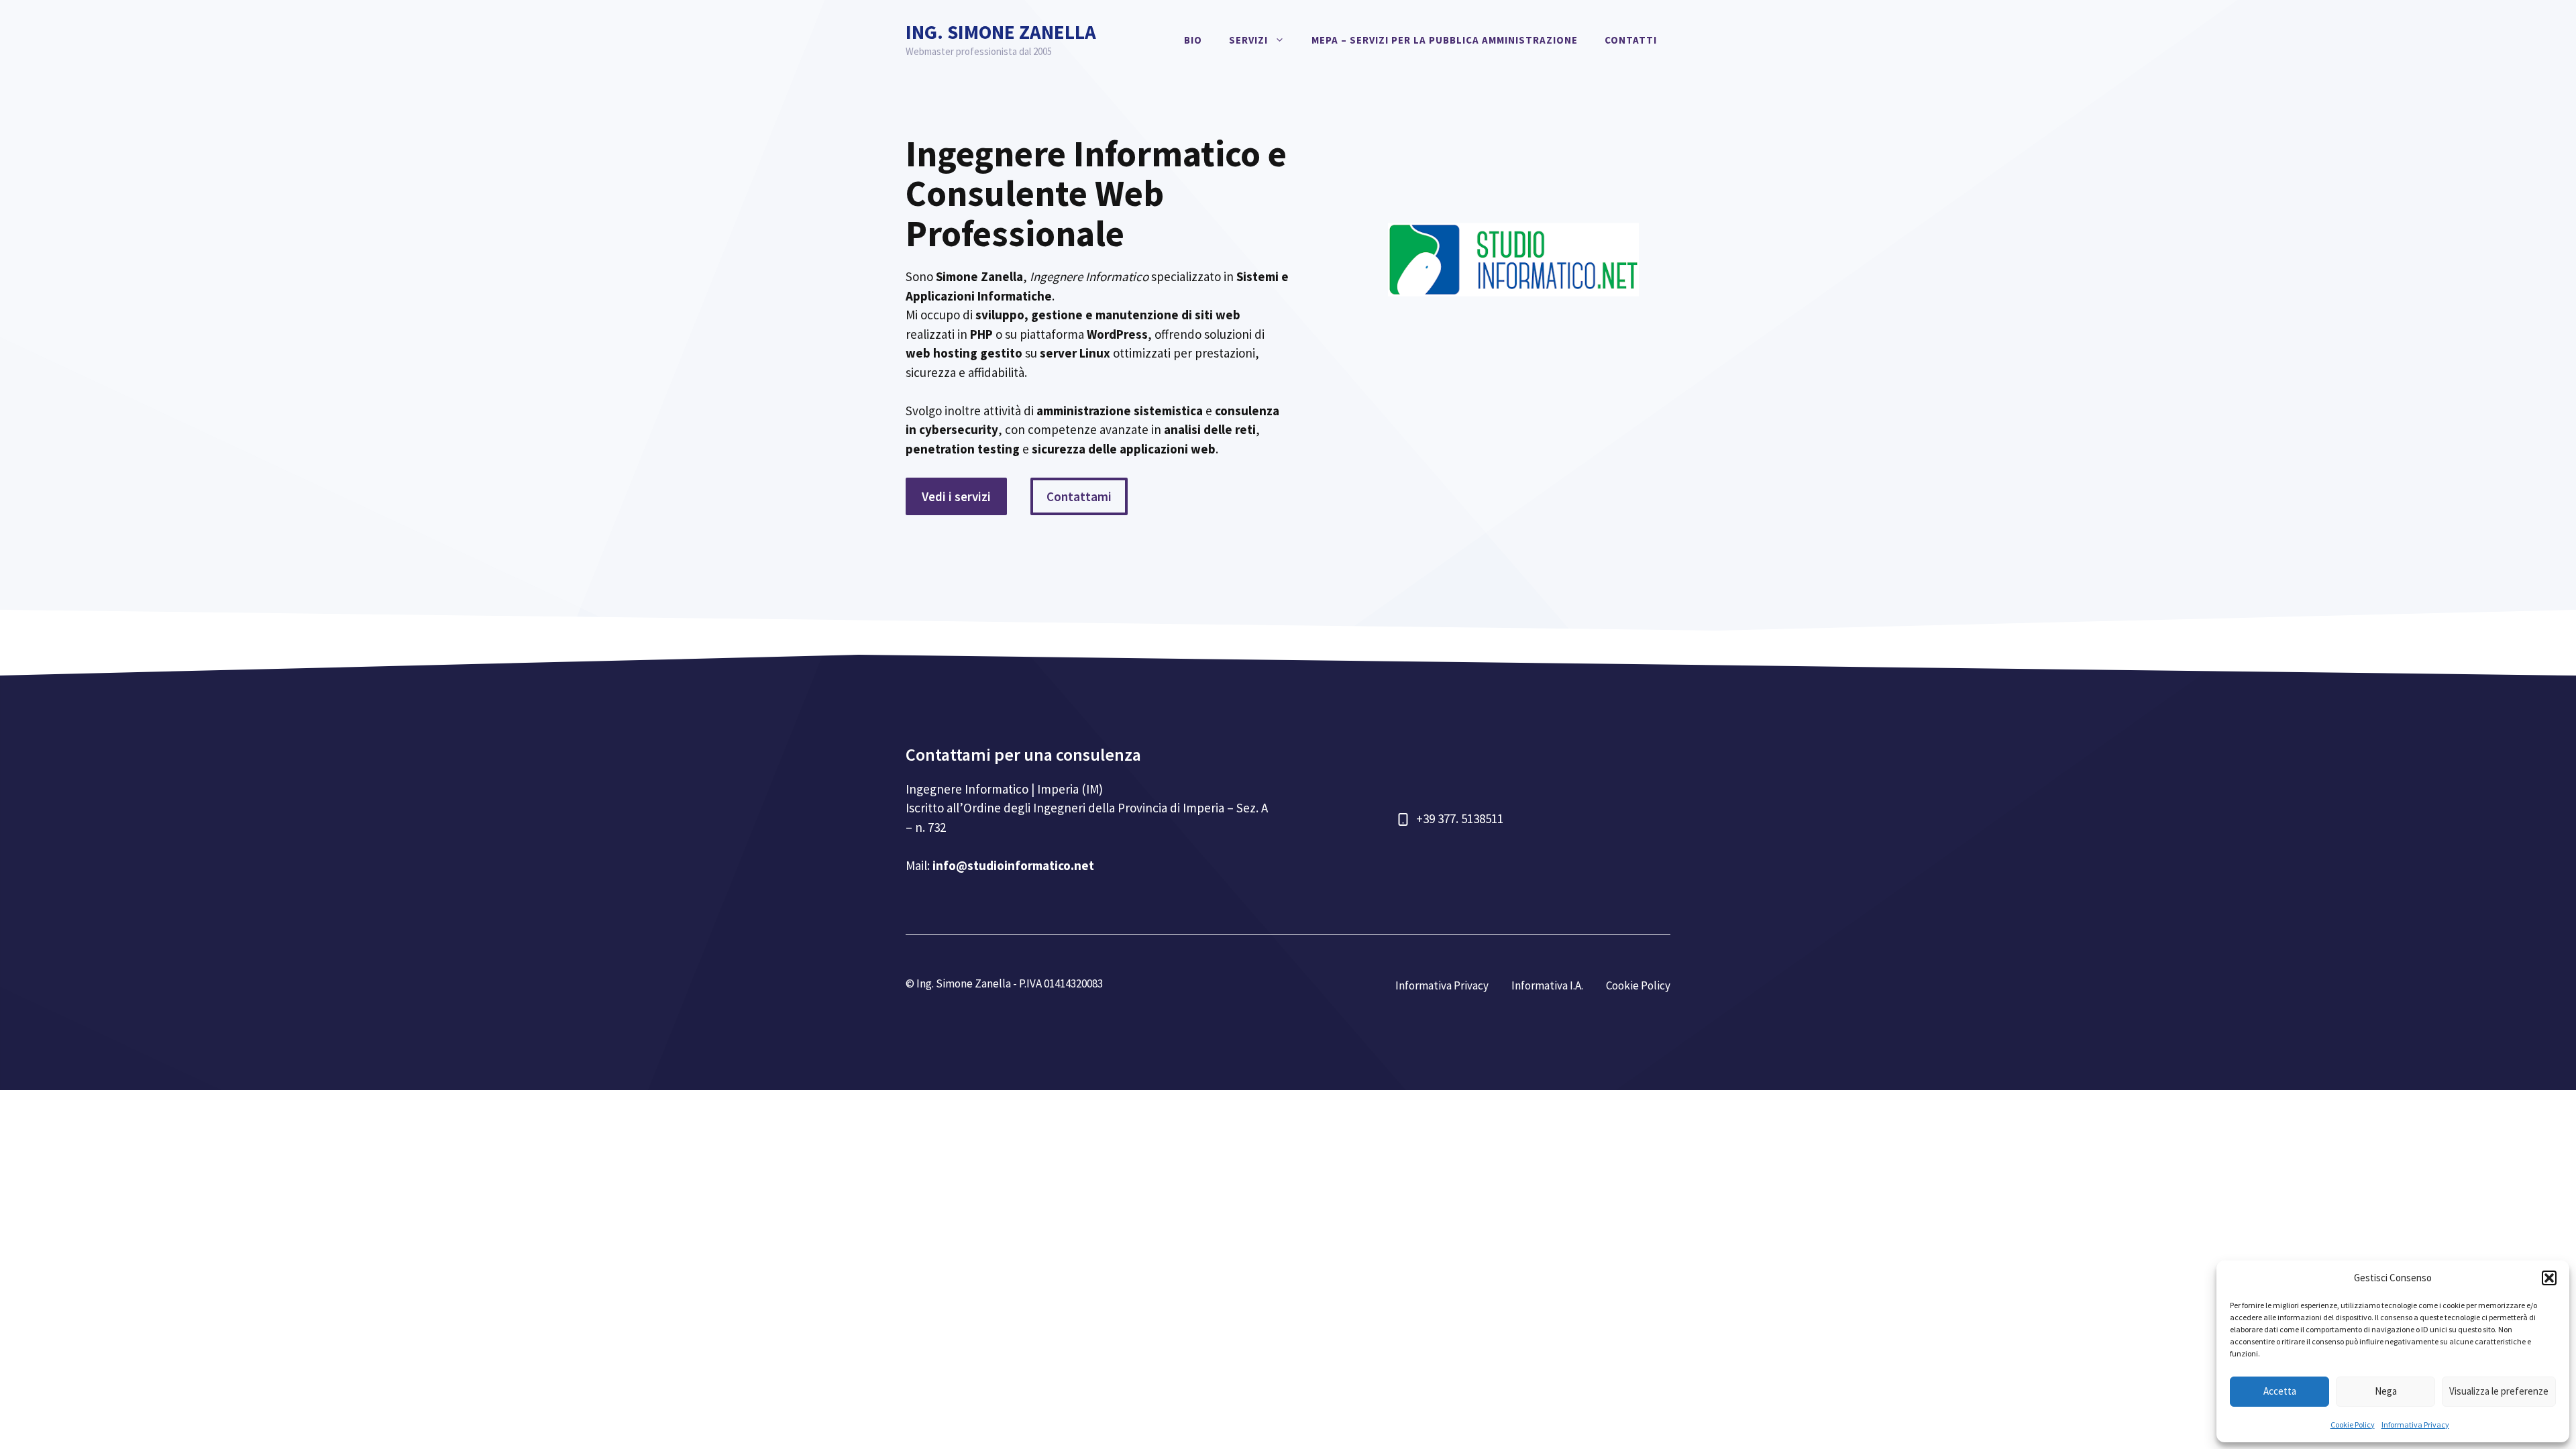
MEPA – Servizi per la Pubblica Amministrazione (1445, 40)
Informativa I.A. (1547, 985)
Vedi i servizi (956, 496)
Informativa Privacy (2415, 1425)
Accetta (2280, 1391)
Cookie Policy (2353, 1425)
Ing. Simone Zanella (1001, 32)
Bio (1193, 40)
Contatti (1631, 40)
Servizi (1248, 40)
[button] (2549, 1278)
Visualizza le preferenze (2499, 1391)
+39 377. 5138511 (1460, 818)
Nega (2386, 1391)
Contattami (1079, 496)
